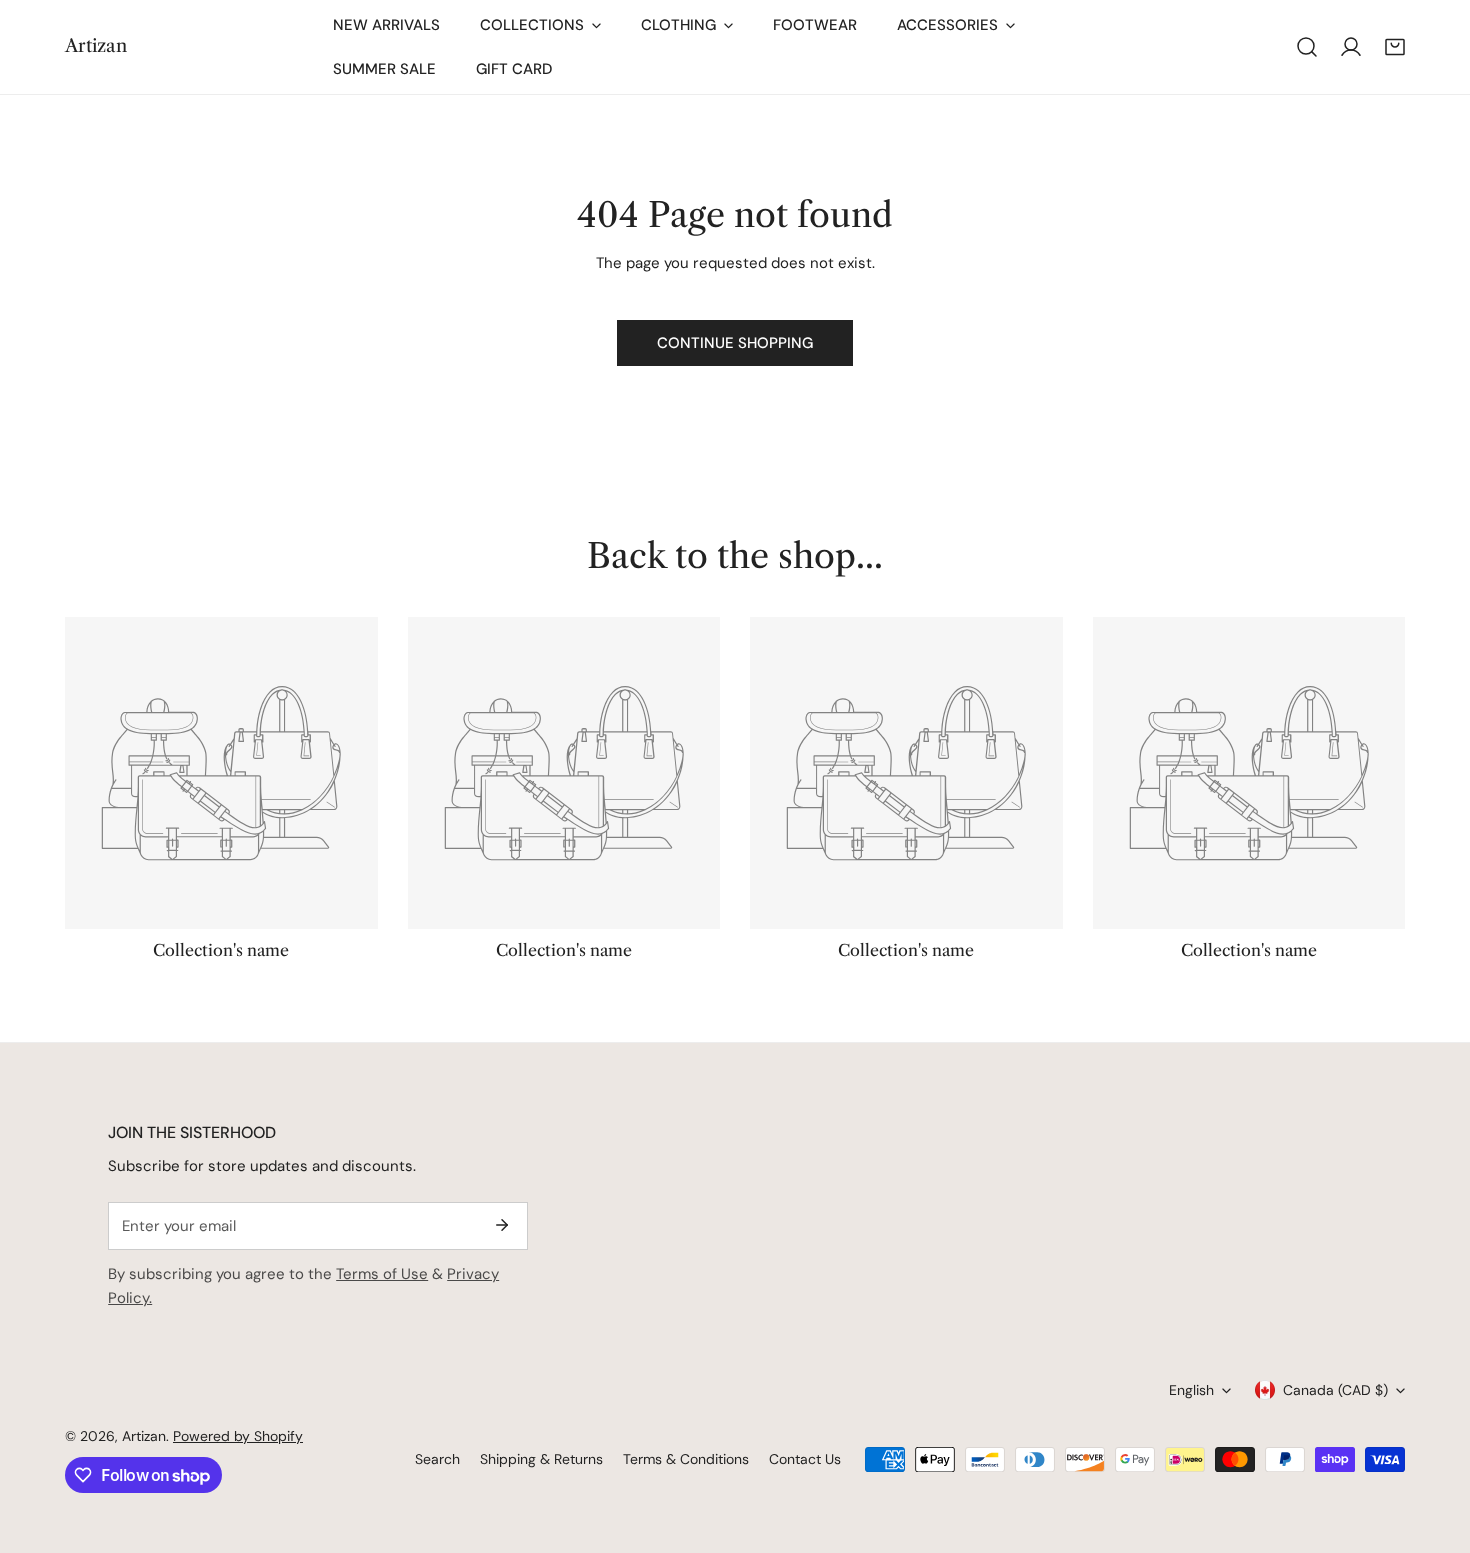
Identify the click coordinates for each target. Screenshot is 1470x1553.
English (1191, 1390)
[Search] (1307, 47)
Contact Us (805, 1459)
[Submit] (502, 1225)
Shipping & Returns (541, 1459)
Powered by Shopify (238, 1436)
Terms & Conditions (686, 1459)
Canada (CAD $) (1335, 1390)
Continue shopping (735, 343)
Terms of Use (382, 1274)
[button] (1395, 47)
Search (437, 1459)
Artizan (144, 1436)
